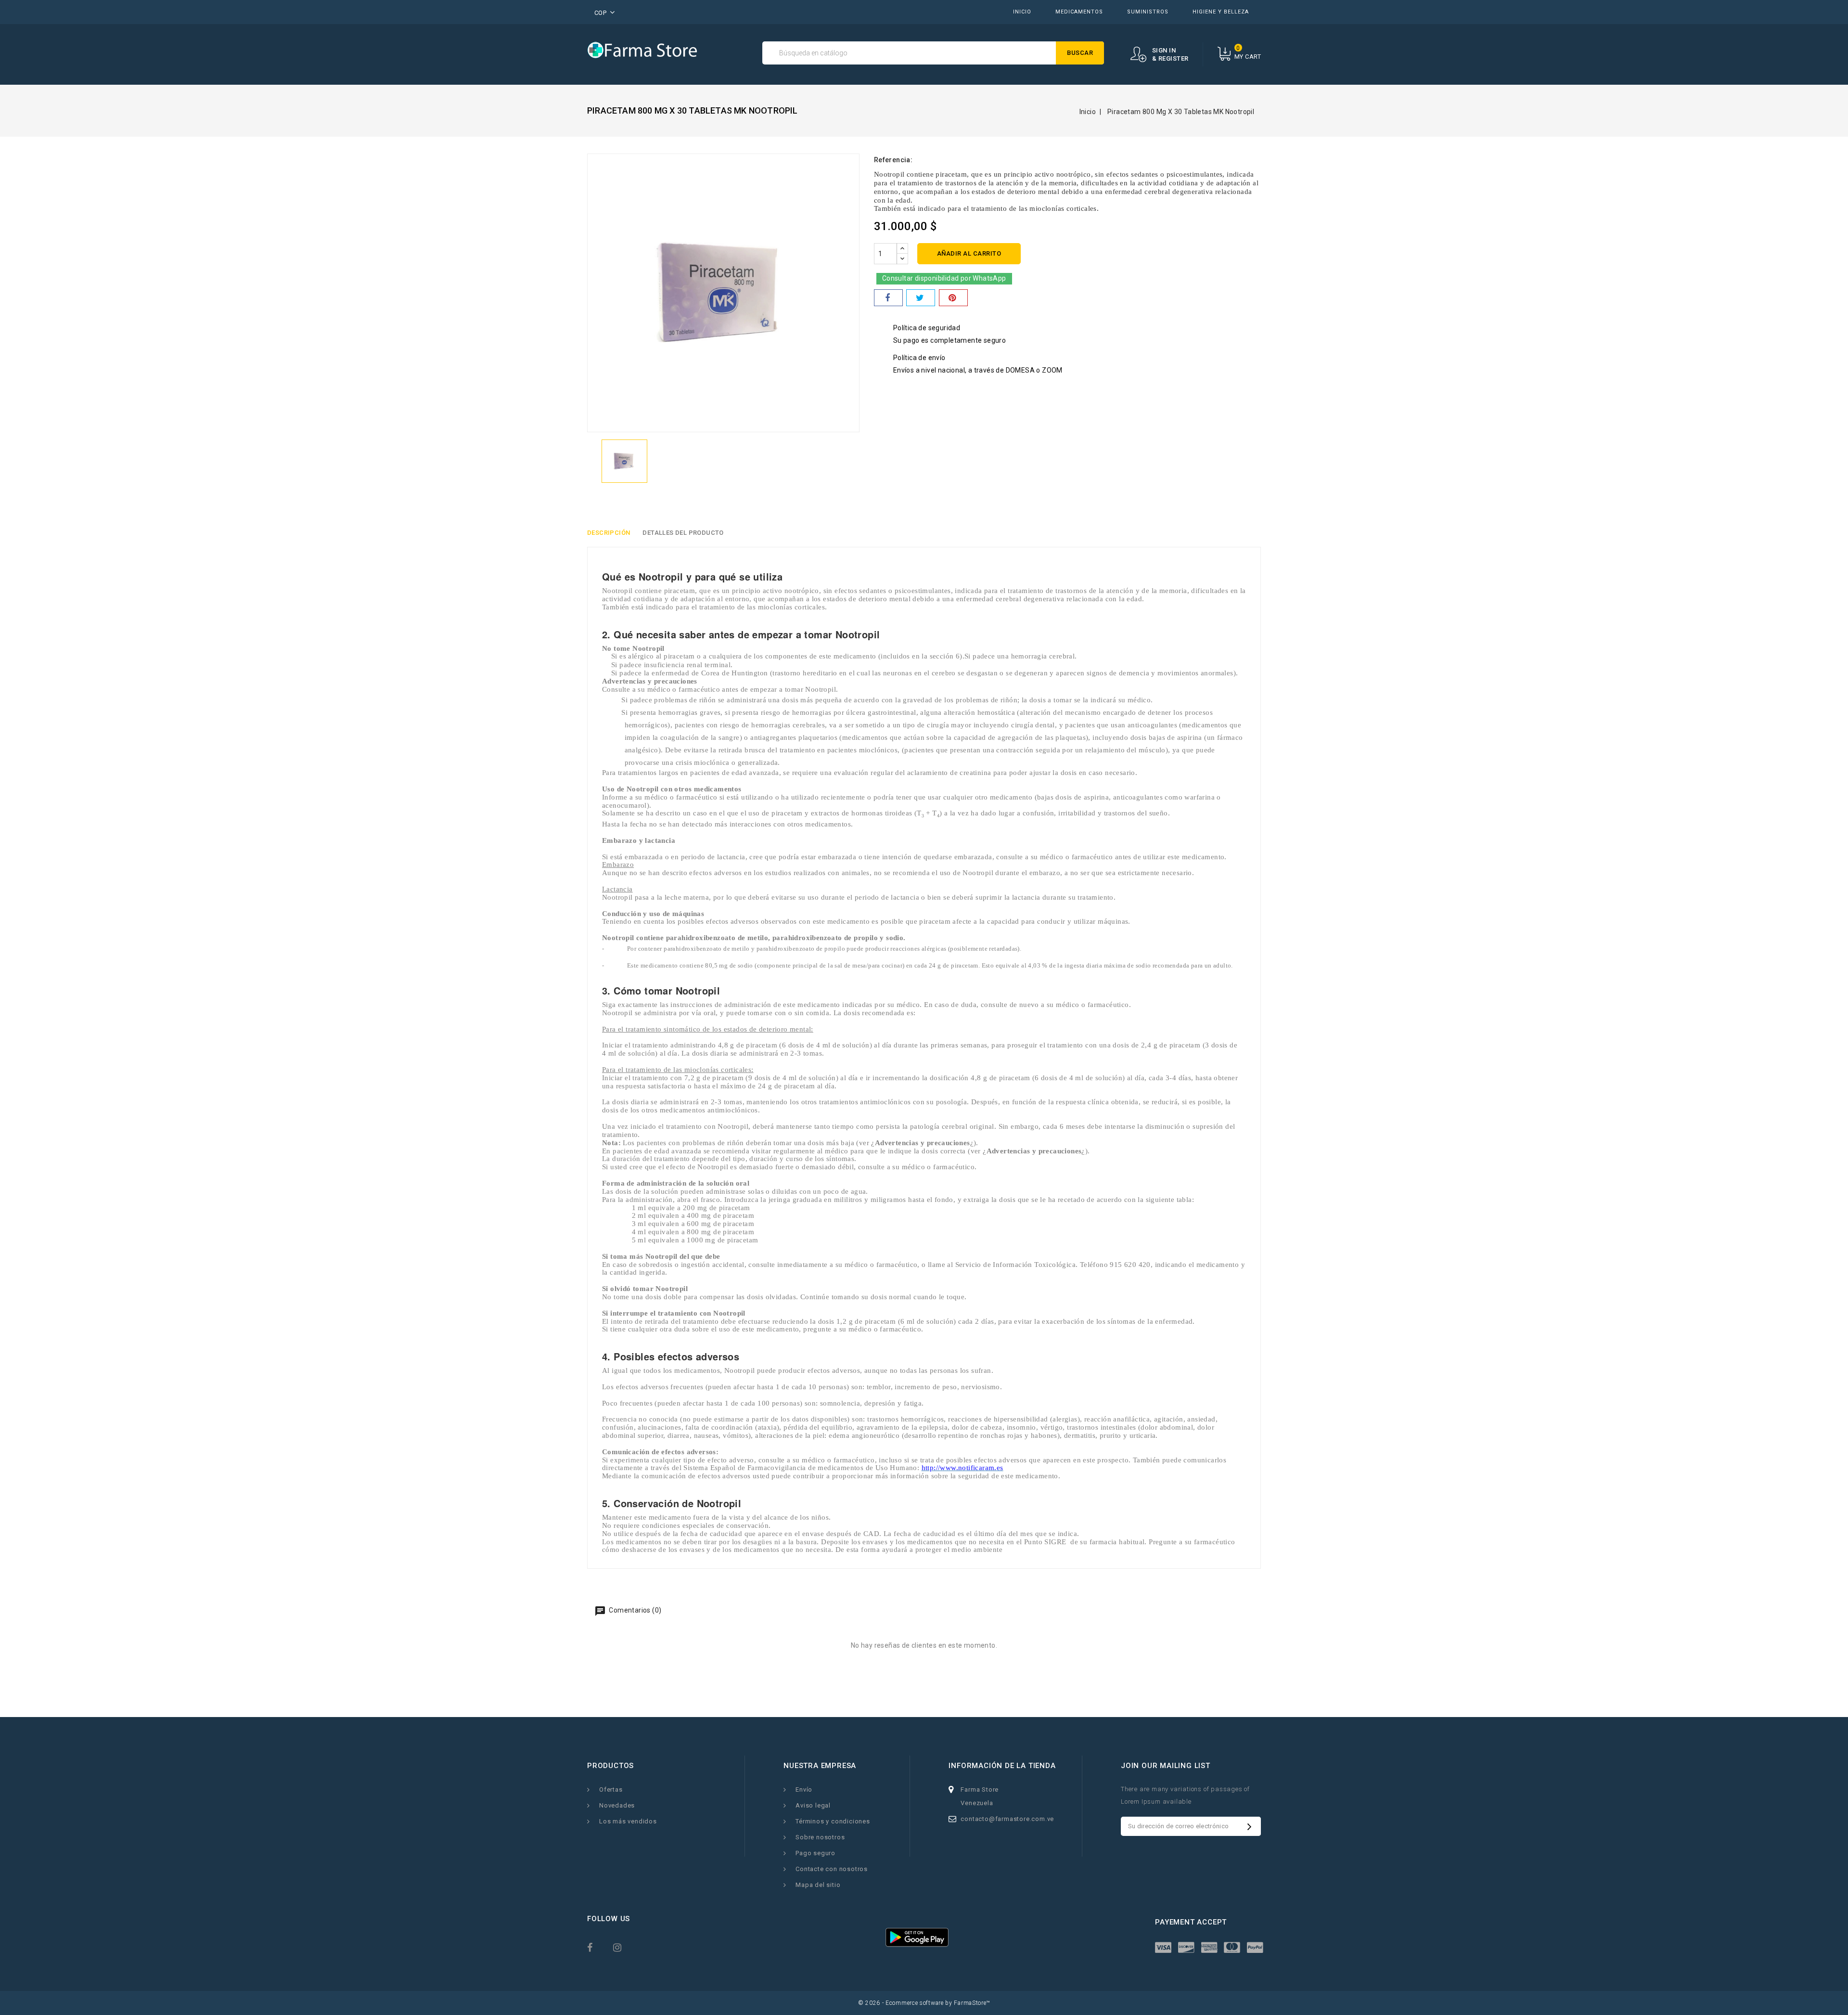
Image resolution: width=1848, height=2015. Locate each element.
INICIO (1022, 12)
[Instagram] (624, 1947)
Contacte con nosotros (832, 1869)
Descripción (609, 533)
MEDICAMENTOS (1079, 12)
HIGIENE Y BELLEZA (1221, 12)
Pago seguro (815, 1853)
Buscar (1080, 53)
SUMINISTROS (1148, 12)
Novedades (617, 1805)
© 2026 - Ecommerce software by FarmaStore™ (924, 2003)
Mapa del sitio (818, 1885)
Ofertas (611, 1789)
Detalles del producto (683, 533)
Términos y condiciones (833, 1821)
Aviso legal (813, 1805)
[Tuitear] (921, 298)
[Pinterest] (953, 298)
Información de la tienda (1002, 1766)
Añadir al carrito (969, 253)
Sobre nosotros (820, 1837)
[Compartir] (888, 298)
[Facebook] (598, 1947)
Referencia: (893, 160)
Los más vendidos (628, 1821)
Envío (804, 1789)
